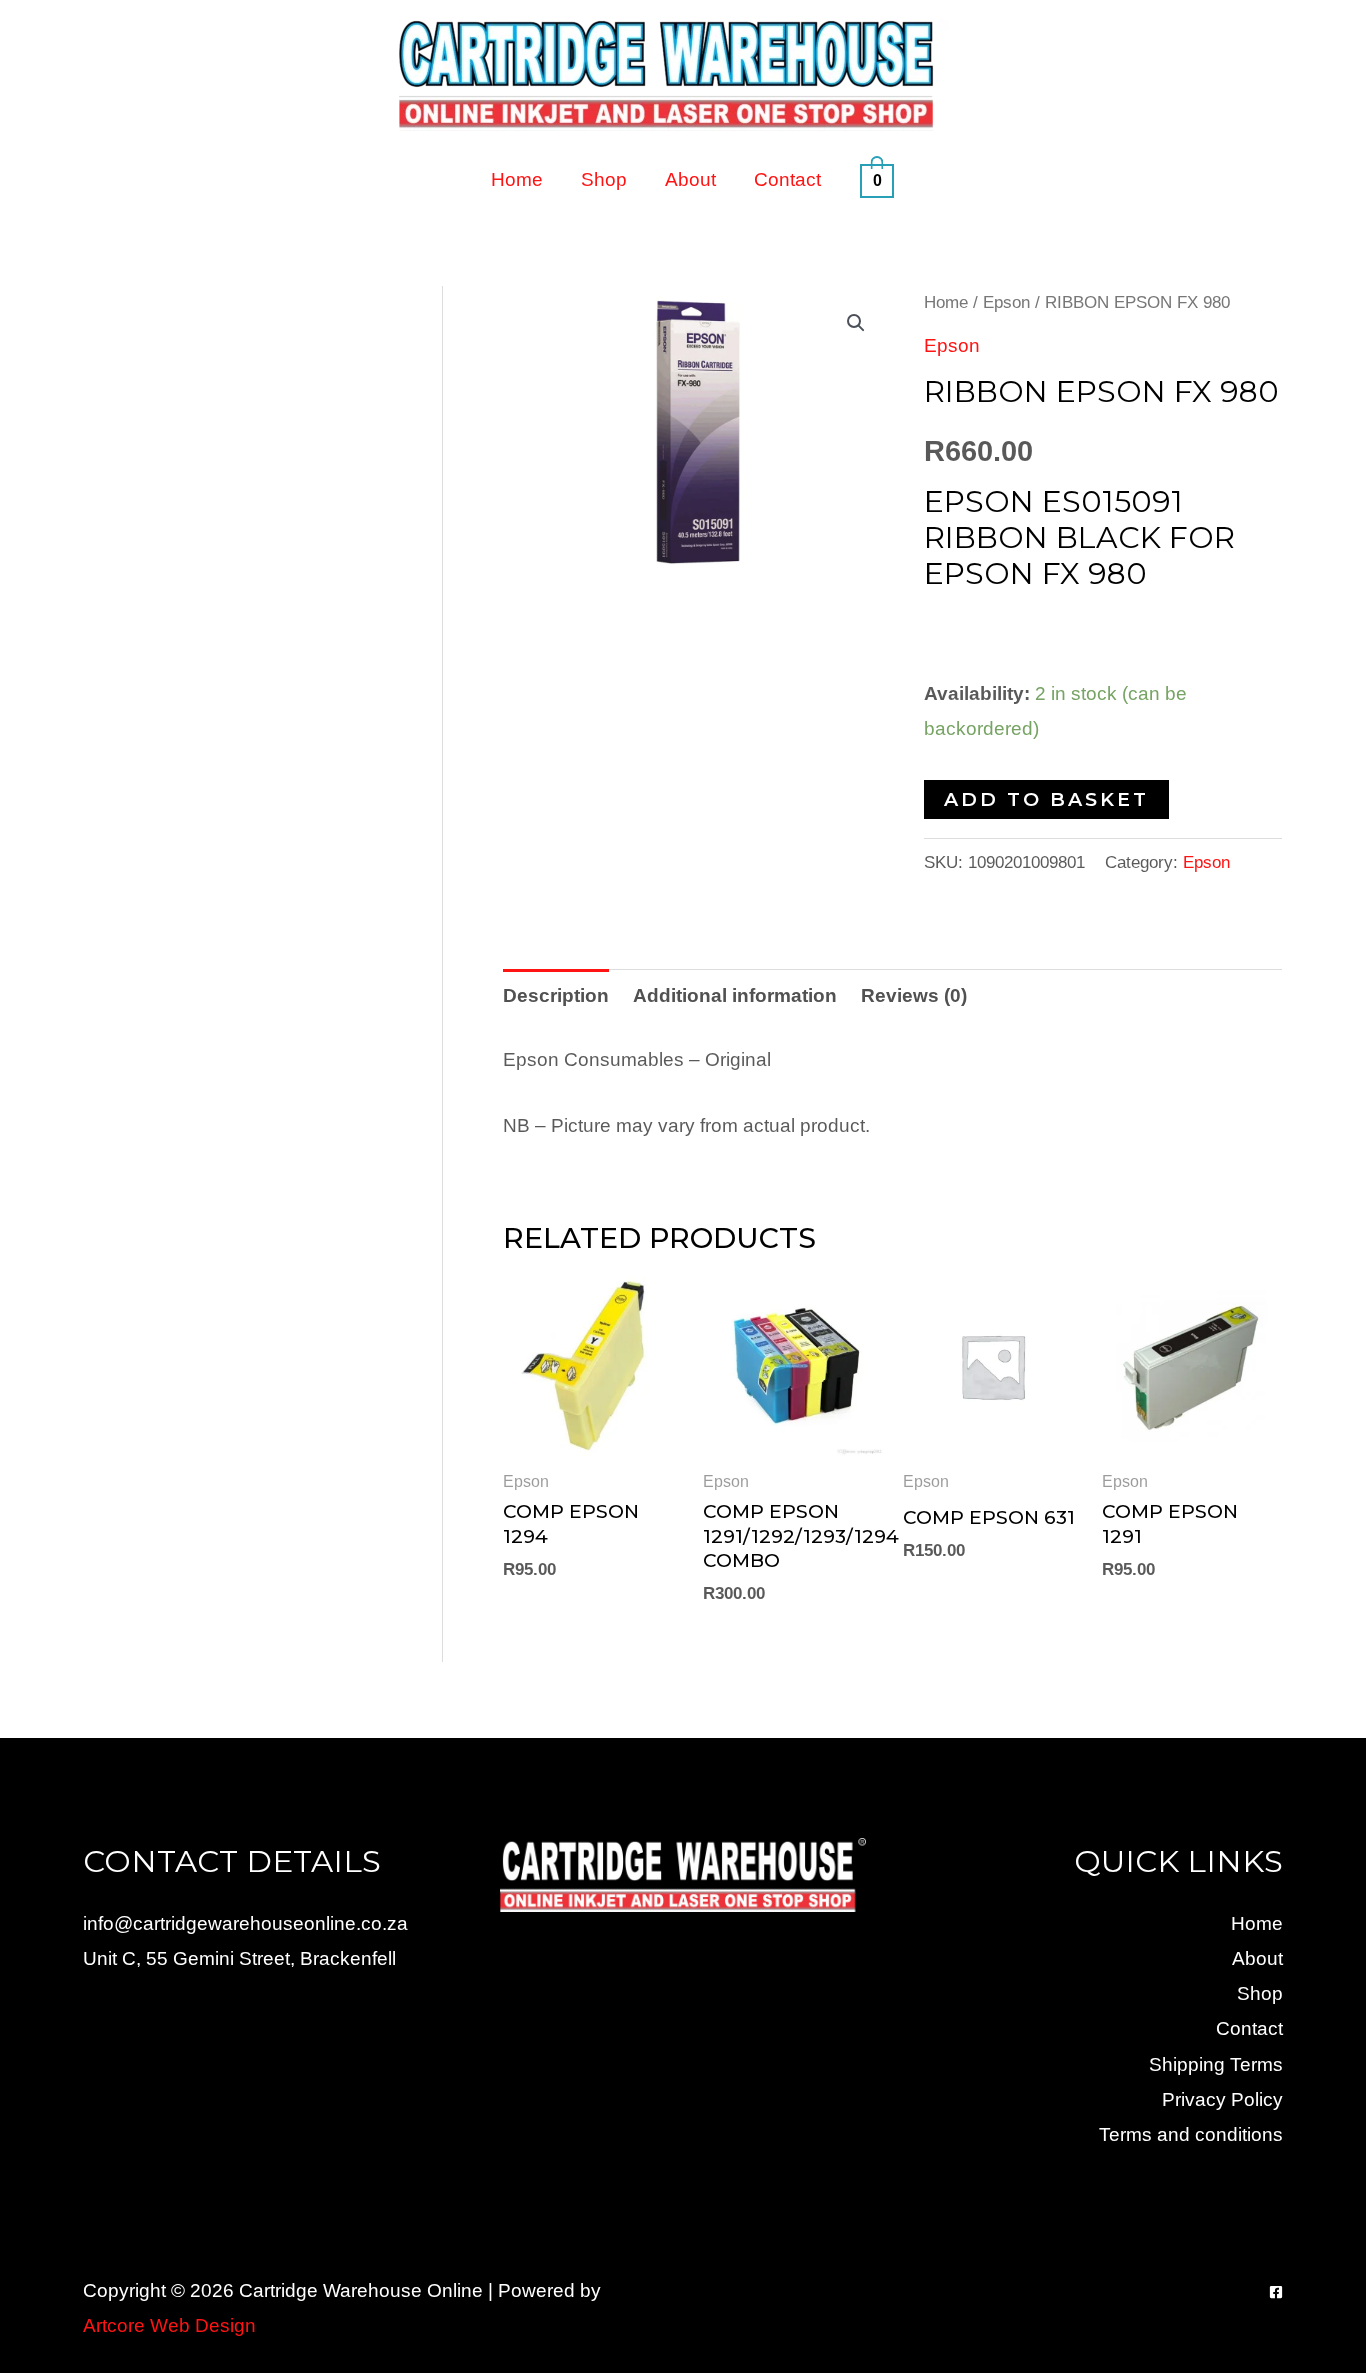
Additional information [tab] (735, 995)
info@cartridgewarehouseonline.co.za (245, 1923)
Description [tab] (556, 995)
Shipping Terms (1216, 2064)
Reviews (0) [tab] (914, 995)
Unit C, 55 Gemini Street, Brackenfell (239, 1958)
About (690, 179)
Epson (1006, 302)
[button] (856, 323)
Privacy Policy (1222, 2099)
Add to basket (1046, 799)
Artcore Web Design (169, 2325)
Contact (787, 179)
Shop (604, 179)
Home (517, 179)
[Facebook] (1276, 2292)
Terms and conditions (1191, 2134)
